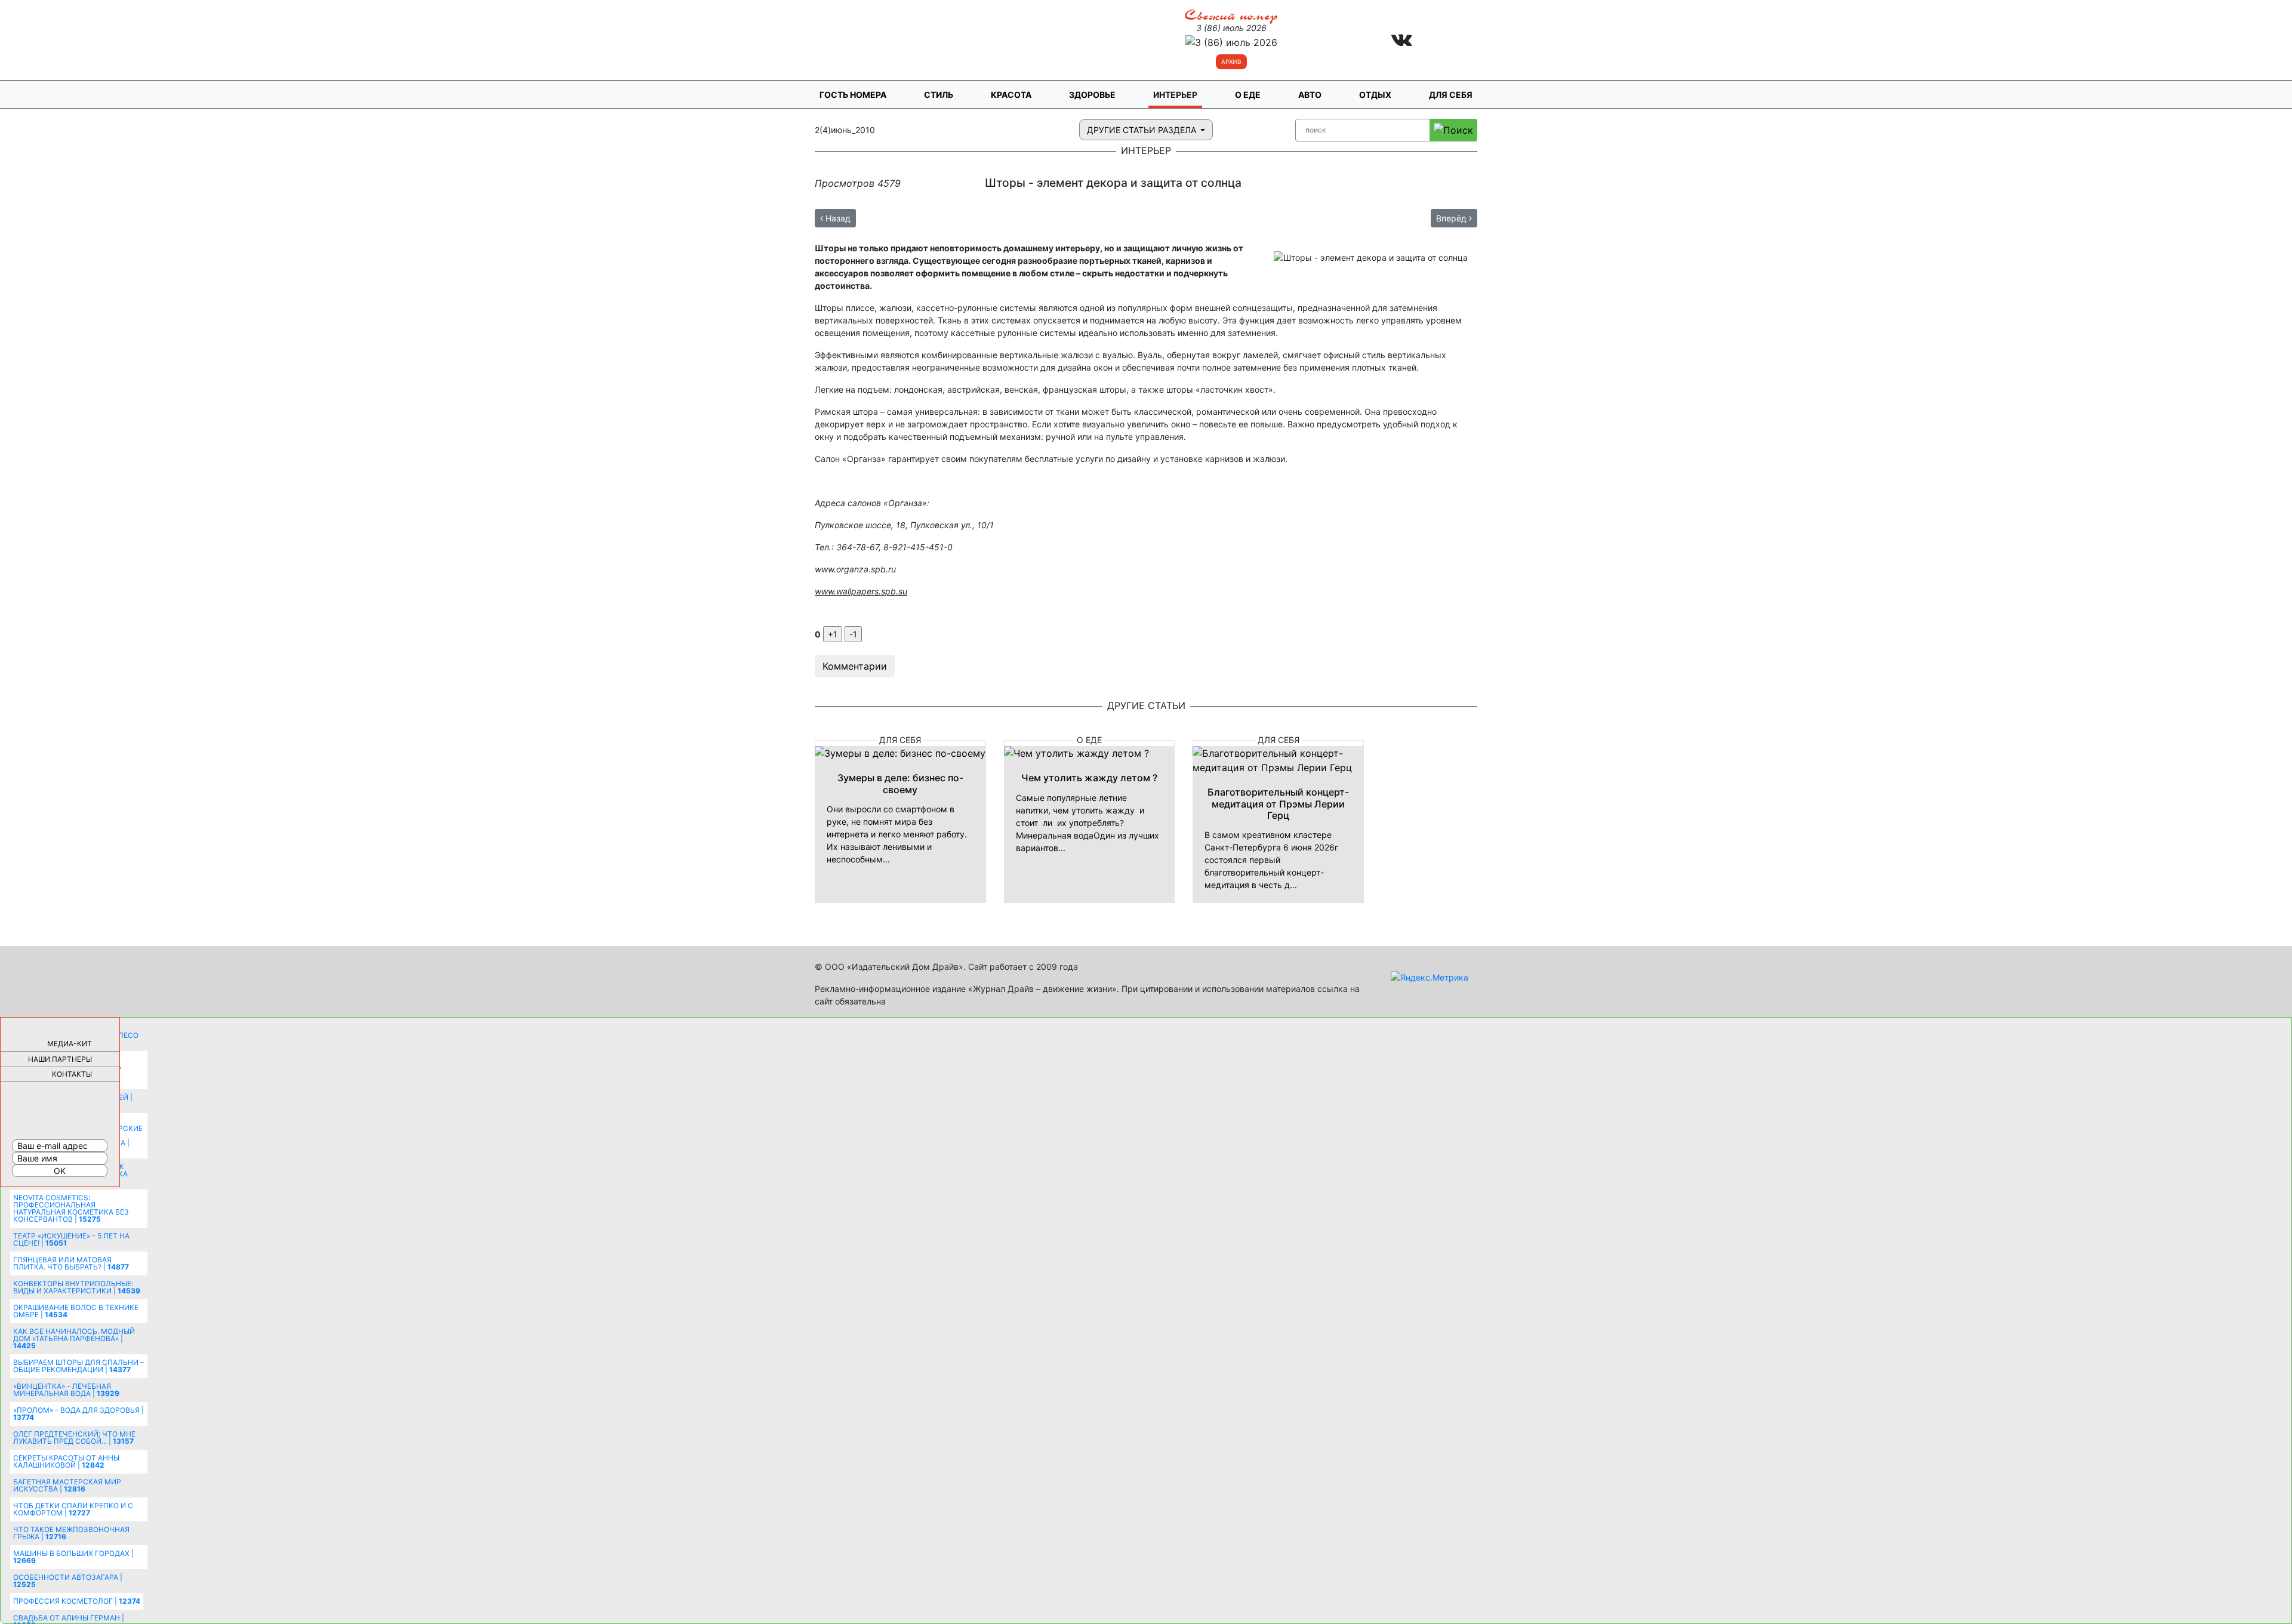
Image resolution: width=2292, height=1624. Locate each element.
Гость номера (853, 95)
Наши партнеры (60, 1059)
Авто (1310, 95)
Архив (1231, 61)
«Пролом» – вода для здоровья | (78, 1414)
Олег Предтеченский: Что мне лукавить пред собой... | (74, 1437)
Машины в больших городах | (73, 1557)
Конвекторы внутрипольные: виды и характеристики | (77, 1287)
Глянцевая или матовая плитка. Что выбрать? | (71, 1263)
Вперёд (1452, 218)
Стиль (939, 95)
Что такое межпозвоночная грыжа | (71, 1533)
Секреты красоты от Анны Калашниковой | (66, 1461)
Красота (1011, 95)
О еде (1248, 95)
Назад (837, 218)
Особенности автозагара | (68, 1581)
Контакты (72, 1074)
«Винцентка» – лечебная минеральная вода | (66, 1390)
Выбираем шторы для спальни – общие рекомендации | (78, 1366)
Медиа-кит (70, 1044)
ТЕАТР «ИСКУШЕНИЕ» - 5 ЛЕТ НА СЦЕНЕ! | (71, 1239)
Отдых (1375, 95)
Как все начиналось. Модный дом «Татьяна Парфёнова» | (74, 1338)
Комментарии (855, 666)
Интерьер (1175, 95)
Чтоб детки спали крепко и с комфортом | (73, 1509)
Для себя (1451, 95)
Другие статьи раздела (1143, 130)
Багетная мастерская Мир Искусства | (67, 1485)
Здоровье (1092, 95)
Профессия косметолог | (77, 1601)
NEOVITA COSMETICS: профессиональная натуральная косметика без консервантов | (71, 1208)
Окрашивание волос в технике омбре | (76, 1311)
